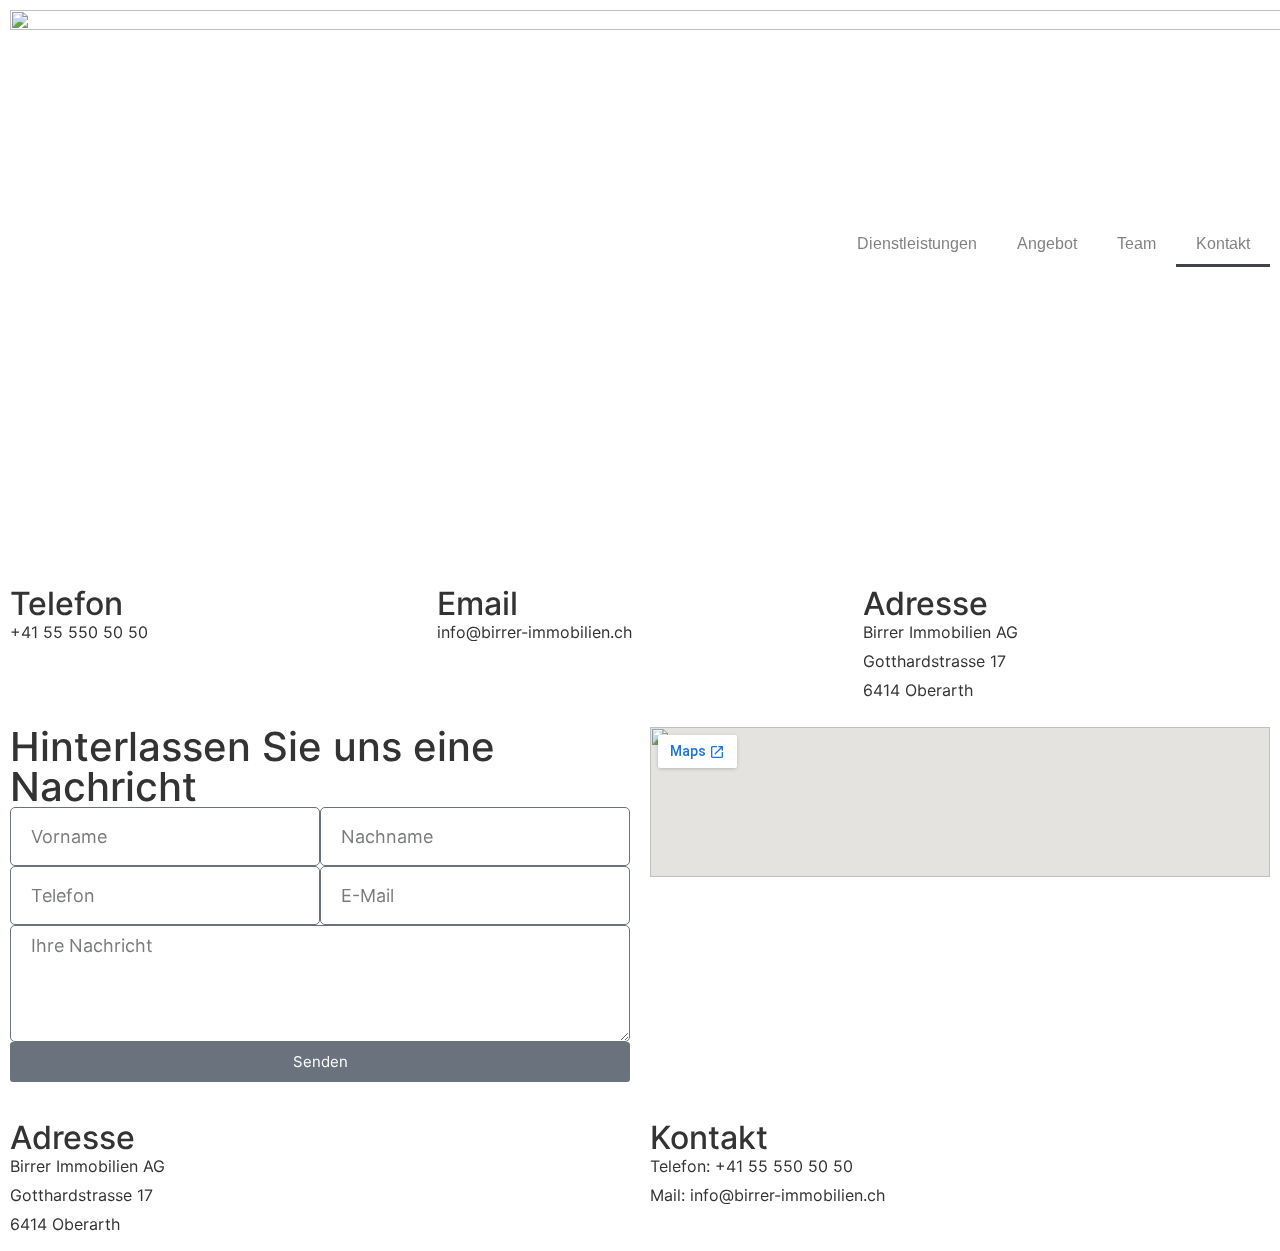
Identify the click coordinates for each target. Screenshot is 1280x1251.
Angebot (1047, 243)
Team (1136, 243)
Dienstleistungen (917, 243)
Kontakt (1223, 243)
